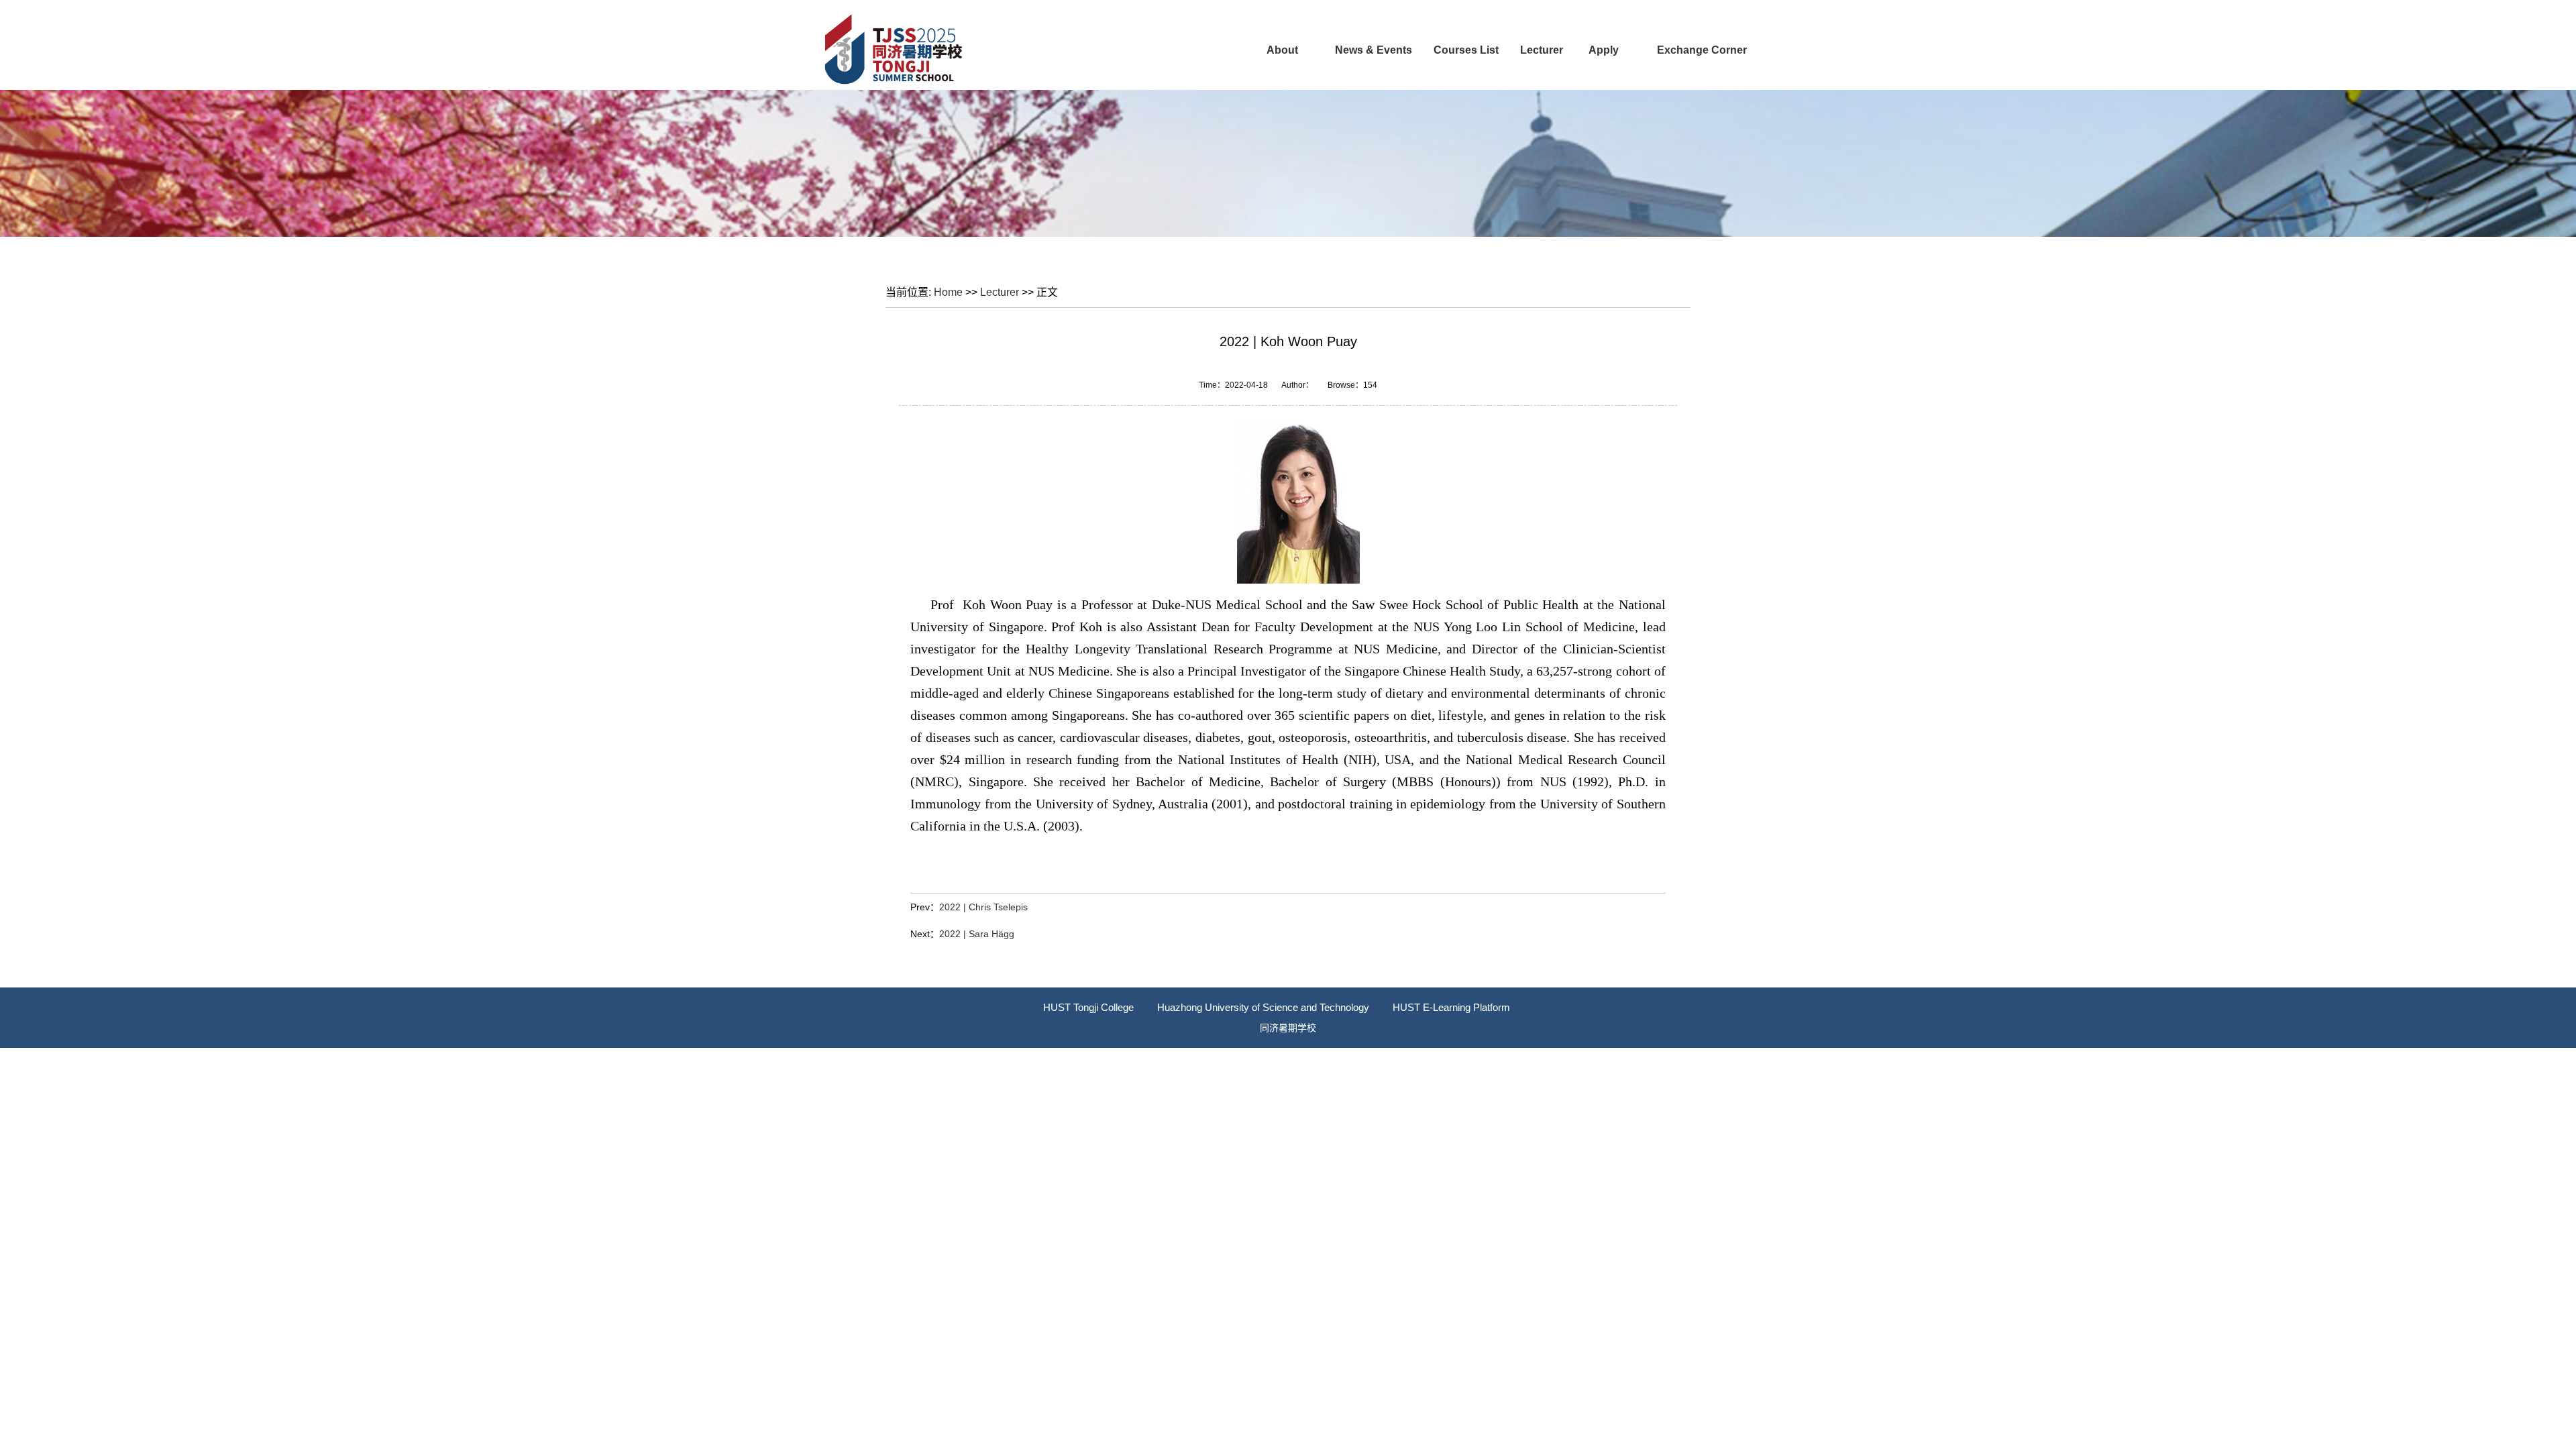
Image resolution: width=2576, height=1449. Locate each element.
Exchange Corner (1702, 50)
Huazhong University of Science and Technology (1263, 1007)
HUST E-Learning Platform (1451, 1007)
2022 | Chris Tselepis (983, 907)
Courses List (1466, 50)
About (1282, 50)
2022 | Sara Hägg (977, 934)
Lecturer (1542, 50)
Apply (1604, 50)
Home (948, 292)
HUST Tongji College (1088, 1007)
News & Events (1374, 50)
